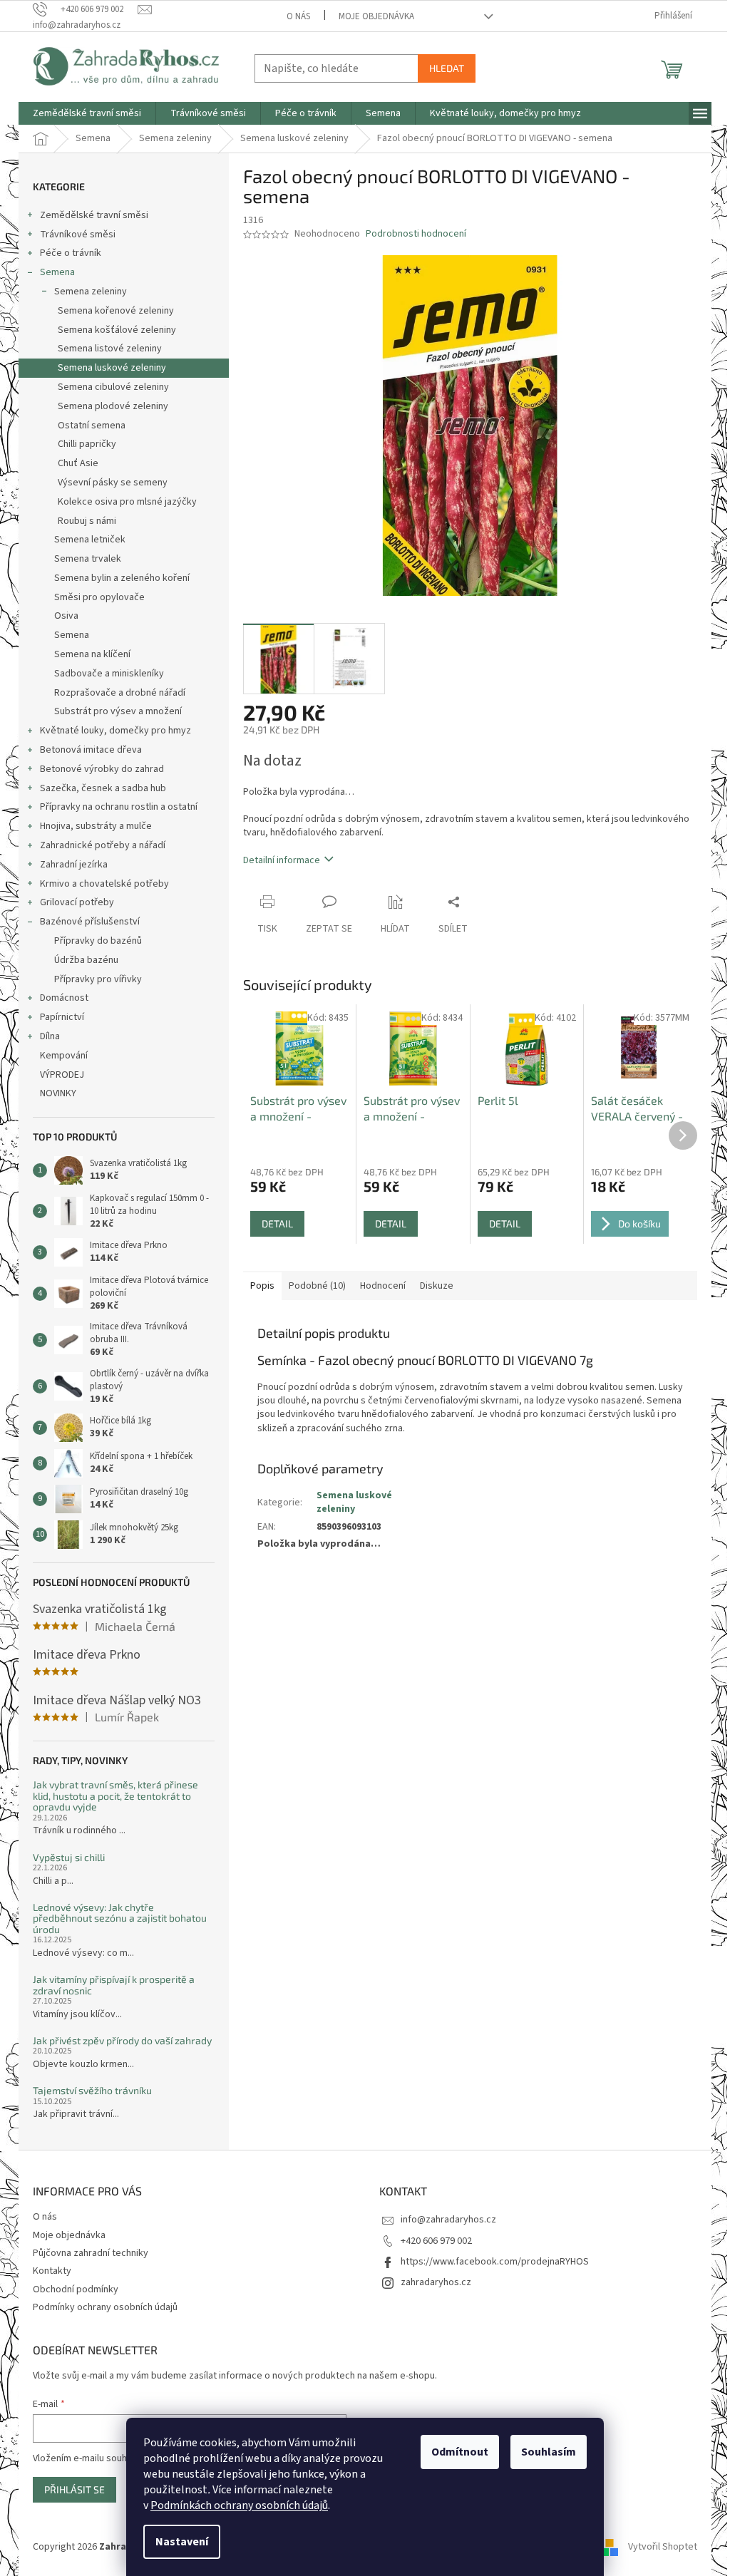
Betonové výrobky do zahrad (102, 769)
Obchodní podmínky (76, 2289)
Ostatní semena (92, 426)
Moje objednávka (376, 16)
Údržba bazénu (86, 960)
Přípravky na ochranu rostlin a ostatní (119, 807)
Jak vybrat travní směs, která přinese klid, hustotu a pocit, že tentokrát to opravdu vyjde (115, 1796)
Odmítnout (460, 2452)
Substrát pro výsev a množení (118, 711)
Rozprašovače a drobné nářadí (120, 693)
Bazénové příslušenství (90, 922)
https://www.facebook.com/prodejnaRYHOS (495, 2262)
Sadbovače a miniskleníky (109, 674)
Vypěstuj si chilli (69, 1857)
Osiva (66, 616)
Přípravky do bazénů (98, 941)
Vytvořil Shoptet (663, 2547)
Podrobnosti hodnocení (416, 234)
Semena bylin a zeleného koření (122, 578)
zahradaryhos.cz (436, 2282)
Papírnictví (62, 1017)
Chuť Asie (78, 463)
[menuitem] (87, 113)
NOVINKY (58, 1093)
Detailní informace (282, 860)
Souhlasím (549, 2452)
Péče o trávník (71, 253)
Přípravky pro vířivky (98, 979)
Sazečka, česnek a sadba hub (103, 788)
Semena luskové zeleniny (112, 368)
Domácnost (64, 998)
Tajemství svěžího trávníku (92, 2090)
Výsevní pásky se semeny (113, 483)
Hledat (447, 68)
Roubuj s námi (87, 521)
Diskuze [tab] (437, 1286)
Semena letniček (90, 540)
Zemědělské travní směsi (94, 215)
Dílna (50, 1036)
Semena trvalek (88, 559)
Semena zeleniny (91, 292)
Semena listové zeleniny (110, 349)
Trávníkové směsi (78, 235)
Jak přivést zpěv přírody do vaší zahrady (122, 2040)
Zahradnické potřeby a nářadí (103, 845)
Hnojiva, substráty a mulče (96, 826)
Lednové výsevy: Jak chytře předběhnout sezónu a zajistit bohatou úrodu (120, 1918)
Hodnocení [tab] (383, 1286)
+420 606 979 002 (436, 2241)
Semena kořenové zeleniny (116, 311)
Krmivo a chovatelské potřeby (104, 884)
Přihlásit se (74, 2489)
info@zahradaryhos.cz (448, 2220)
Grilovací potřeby (77, 902)
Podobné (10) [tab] (317, 1286)
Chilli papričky (87, 444)
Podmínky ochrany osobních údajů (105, 2307)
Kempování (64, 1056)
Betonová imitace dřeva (91, 750)
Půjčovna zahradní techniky (91, 2253)
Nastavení (182, 2542)
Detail (277, 1223)
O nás (298, 16)
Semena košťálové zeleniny (117, 330)
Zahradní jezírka (74, 865)
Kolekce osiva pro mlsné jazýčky (127, 502)
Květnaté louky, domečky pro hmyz (115, 731)
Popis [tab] (262, 1286)
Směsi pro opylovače (99, 597)
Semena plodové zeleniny (113, 406)
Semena (57, 272)
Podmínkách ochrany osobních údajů (239, 2505)
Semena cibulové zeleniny (113, 387)
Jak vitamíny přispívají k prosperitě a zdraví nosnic (114, 1985)
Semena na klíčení (92, 654)
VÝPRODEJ (62, 1075)
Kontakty (52, 2271)
